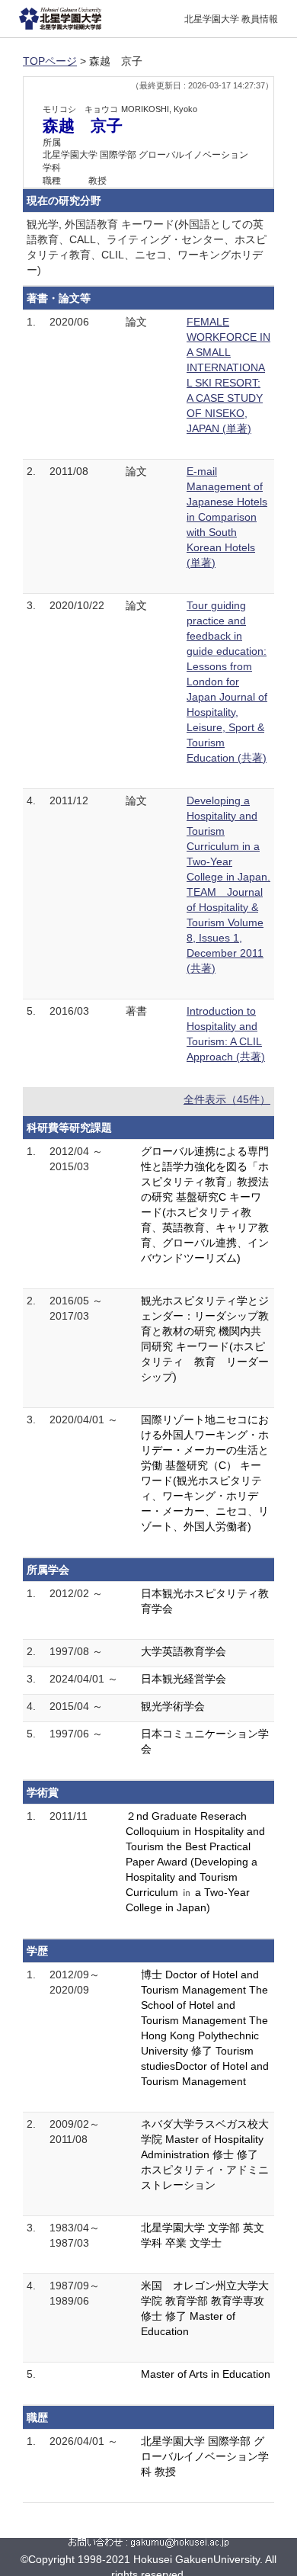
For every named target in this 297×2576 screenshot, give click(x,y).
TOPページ (50, 61)
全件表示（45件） (227, 1099)
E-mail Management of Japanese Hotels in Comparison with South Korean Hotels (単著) (227, 517)
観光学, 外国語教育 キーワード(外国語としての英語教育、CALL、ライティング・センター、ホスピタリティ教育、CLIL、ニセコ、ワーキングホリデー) (147, 247)
